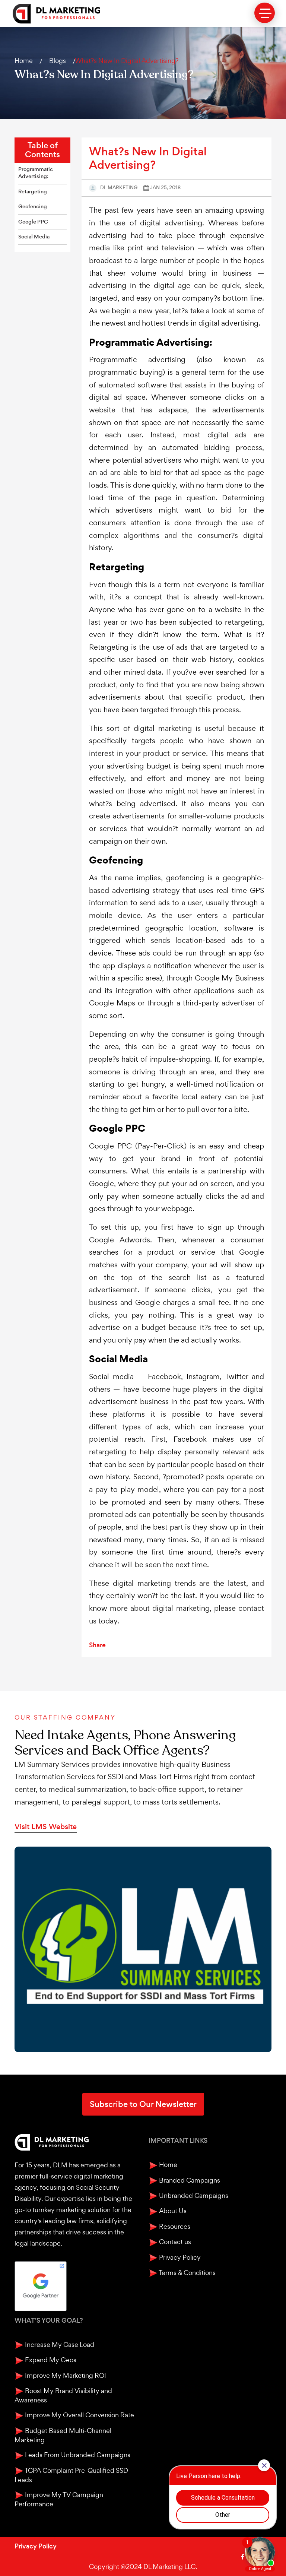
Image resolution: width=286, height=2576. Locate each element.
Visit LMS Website (46, 1827)
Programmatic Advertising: (36, 173)
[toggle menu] (265, 13)
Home (24, 61)
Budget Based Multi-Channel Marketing (63, 2435)
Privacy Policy (179, 2257)
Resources (174, 2226)
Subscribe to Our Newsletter (143, 2104)
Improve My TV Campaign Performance (59, 2499)
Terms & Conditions (187, 2273)
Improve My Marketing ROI (65, 2375)
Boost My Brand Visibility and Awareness (63, 2395)
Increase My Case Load (59, 2344)
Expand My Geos (50, 2360)
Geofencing (33, 207)
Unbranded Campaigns (193, 2195)
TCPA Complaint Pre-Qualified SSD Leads (71, 2475)
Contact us (174, 2242)
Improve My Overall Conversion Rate (79, 2415)
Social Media (34, 237)
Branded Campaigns (189, 2180)
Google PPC (33, 222)
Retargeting (33, 192)
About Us (172, 2211)
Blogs (58, 61)
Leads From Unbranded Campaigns (77, 2455)
